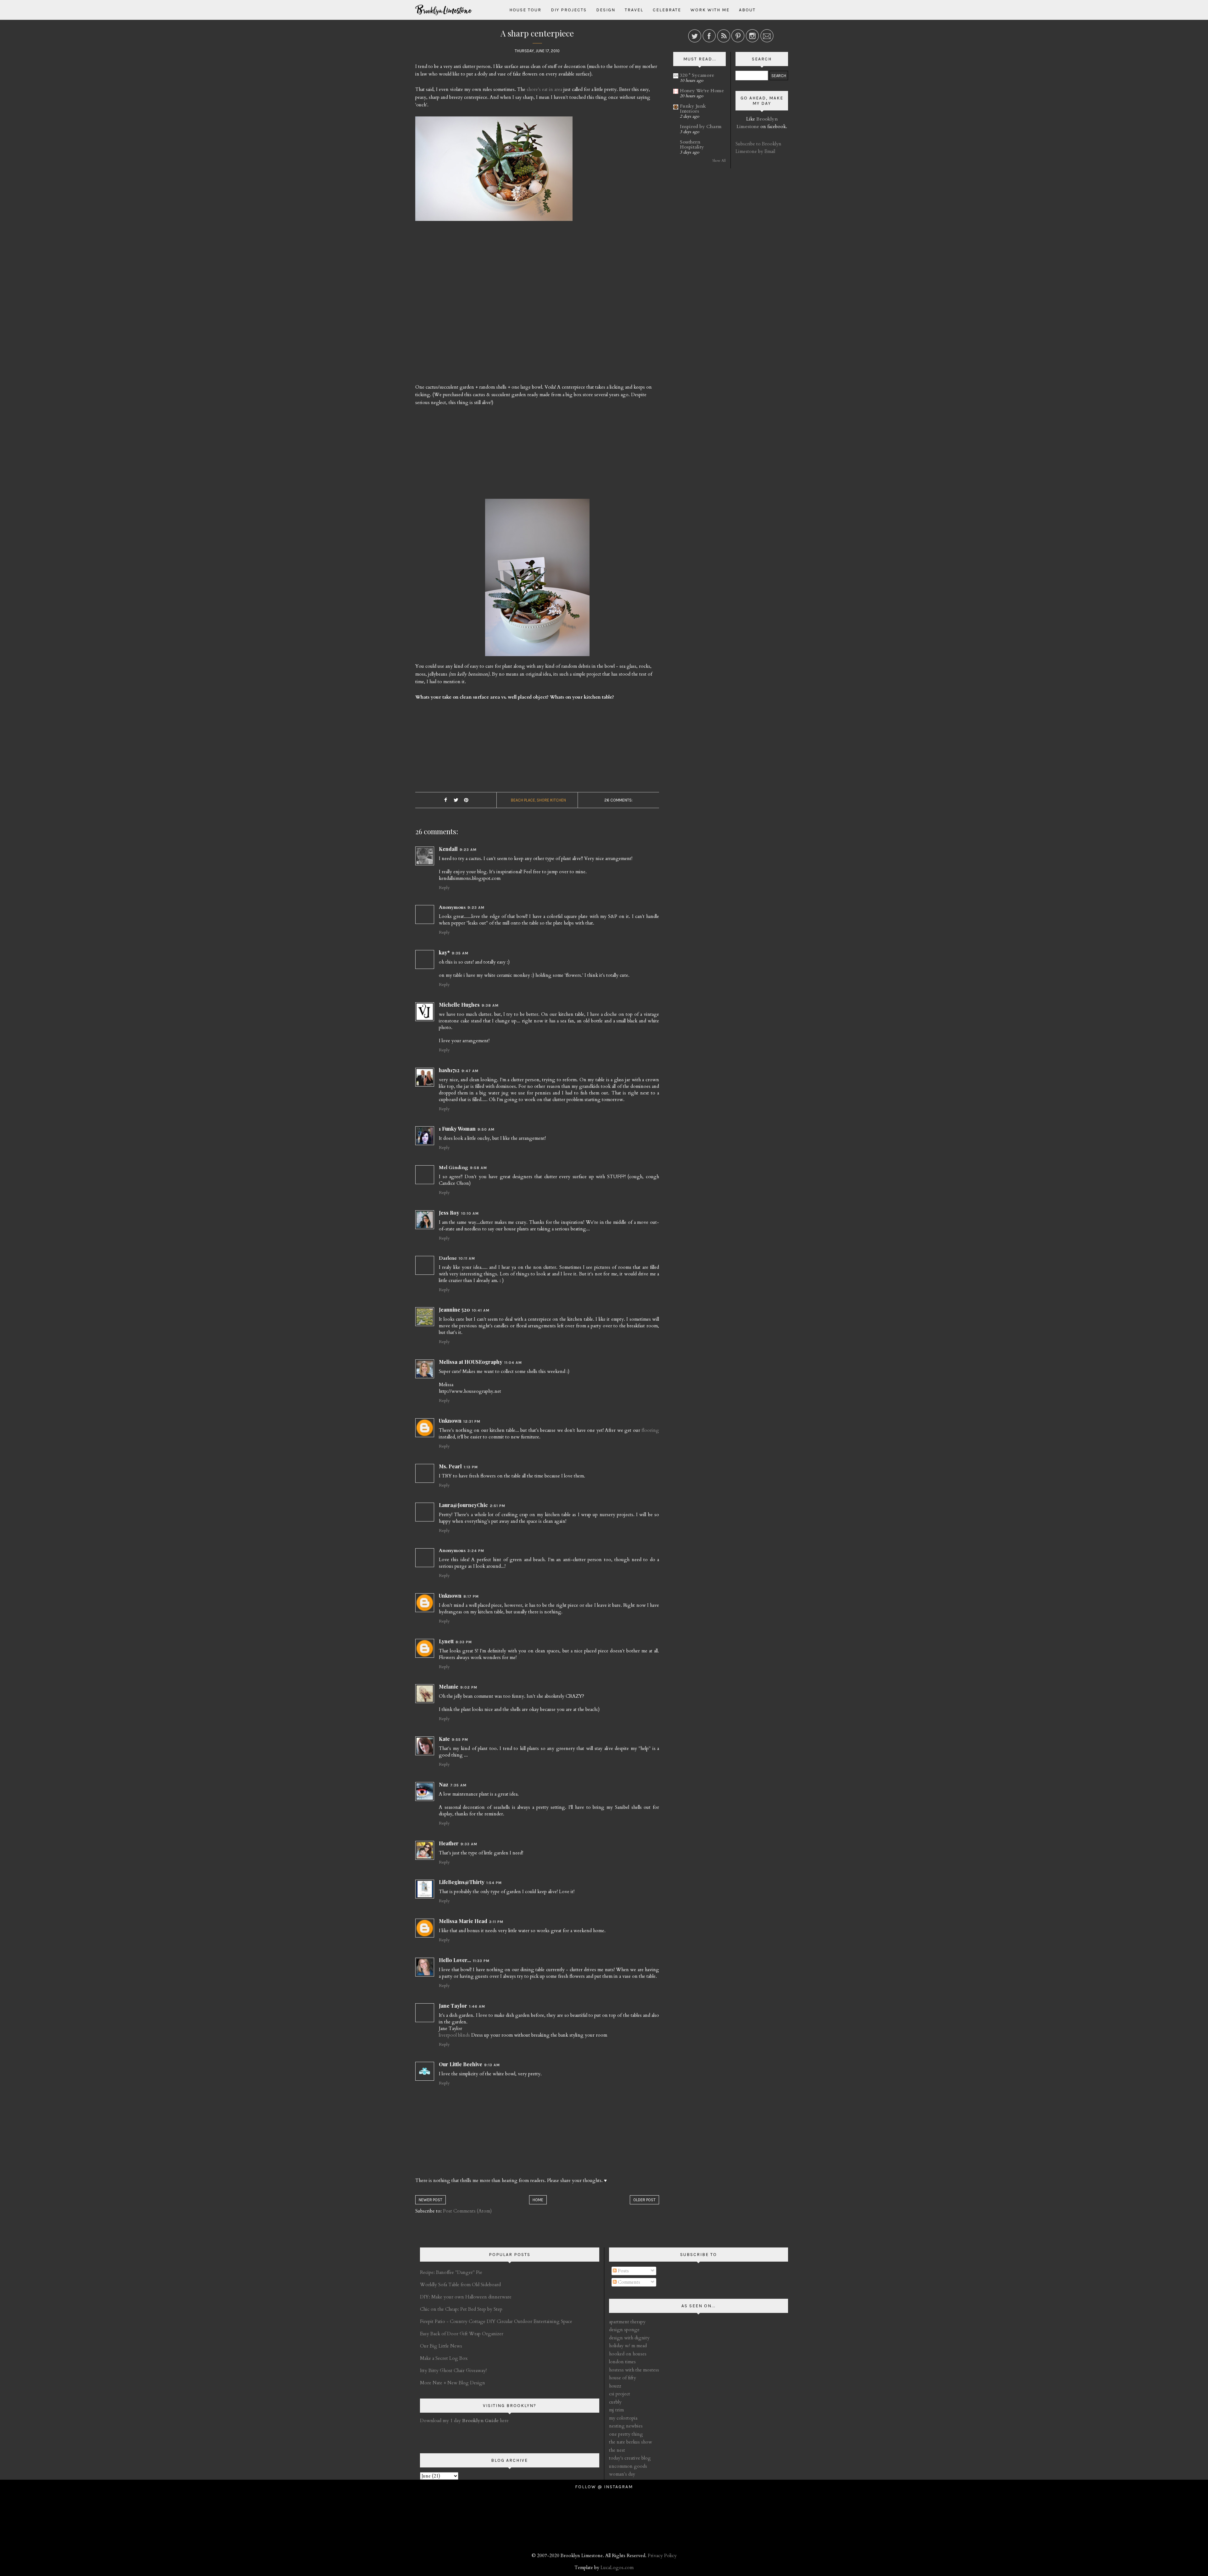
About (747, 10)
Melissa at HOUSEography (471, 1362)
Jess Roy (449, 1213)
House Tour (525, 10)
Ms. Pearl (450, 1466)
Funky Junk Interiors (693, 109)
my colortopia (623, 2418)
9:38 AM (490, 1005)
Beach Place (523, 800)
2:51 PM (498, 1506)
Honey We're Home (702, 91)
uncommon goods (628, 2466)
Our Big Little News (441, 2346)
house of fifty (623, 2378)
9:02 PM (469, 1687)
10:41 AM (481, 1310)
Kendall (448, 849)
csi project (620, 2394)
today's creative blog (630, 2458)
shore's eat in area (544, 89)
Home (538, 2200)
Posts (623, 2271)
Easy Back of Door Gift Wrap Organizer (462, 2334)
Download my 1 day (441, 2421)
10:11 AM (467, 1258)
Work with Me (710, 10)
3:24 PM (476, 1551)
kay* (444, 952)
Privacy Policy (662, 2556)
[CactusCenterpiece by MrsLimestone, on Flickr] (537, 580)
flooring (650, 1430)
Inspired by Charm (701, 127)
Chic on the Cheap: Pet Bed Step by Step (461, 2309)
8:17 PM (471, 1596)
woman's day (622, 2474)
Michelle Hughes (459, 1005)
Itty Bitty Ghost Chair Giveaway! (453, 2371)
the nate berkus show (631, 2442)
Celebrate (667, 10)
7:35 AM (458, 1785)
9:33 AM (469, 1844)
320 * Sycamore (697, 75)
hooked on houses (628, 2354)
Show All (719, 161)
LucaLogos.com (617, 2568)
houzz (615, 2386)
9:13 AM (492, 2065)
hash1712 (449, 1070)
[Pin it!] (466, 800)
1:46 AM (477, 2006)
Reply (444, 888)
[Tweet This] (456, 800)
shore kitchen (551, 800)
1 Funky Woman (457, 1129)
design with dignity (629, 2338)
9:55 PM (460, 1740)
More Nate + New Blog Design (453, 2383)
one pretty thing (626, 2434)
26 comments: (618, 800)
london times (622, 2362)
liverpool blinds (454, 2035)
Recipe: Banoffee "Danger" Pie (451, 2272)
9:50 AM (486, 1129)
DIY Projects (569, 10)
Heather (449, 1843)
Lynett (446, 1641)
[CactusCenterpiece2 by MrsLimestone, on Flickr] (494, 171)
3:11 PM (496, 1922)
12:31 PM (472, 1421)
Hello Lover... (455, 1960)
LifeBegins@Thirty (462, 1882)
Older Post (644, 2200)
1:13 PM (471, 1467)
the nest (617, 2450)
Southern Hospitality (692, 144)
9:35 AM (460, 953)
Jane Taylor (453, 2006)
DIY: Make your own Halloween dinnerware (466, 2297)
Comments (628, 2282)
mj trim (616, 2410)
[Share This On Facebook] (445, 800)
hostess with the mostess (634, 2370)
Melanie (449, 1687)
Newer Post (431, 2200)
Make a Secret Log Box (444, 2358)
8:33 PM (464, 1642)
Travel (634, 10)
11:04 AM (513, 1363)
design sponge (624, 2330)
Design (606, 10)
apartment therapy (627, 2322)
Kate (444, 1739)
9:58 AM (478, 1168)
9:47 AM (470, 1071)
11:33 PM (481, 1961)
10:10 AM (470, 1213)
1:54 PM (494, 1883)
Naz (444, 1784)
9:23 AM (468, 850)
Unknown (450, 1421)
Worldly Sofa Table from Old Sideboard (460, 2285)
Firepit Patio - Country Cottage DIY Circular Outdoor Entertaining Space (496, 2321)
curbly (615, 2402)
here (485, 2421)
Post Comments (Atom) (467, 2211)
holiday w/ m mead (628, 2346)
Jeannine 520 (454, 1310)
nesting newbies (626, 2426)
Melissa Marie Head (463, 1921)
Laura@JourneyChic (463, 1505)
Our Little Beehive (461, 2064)
